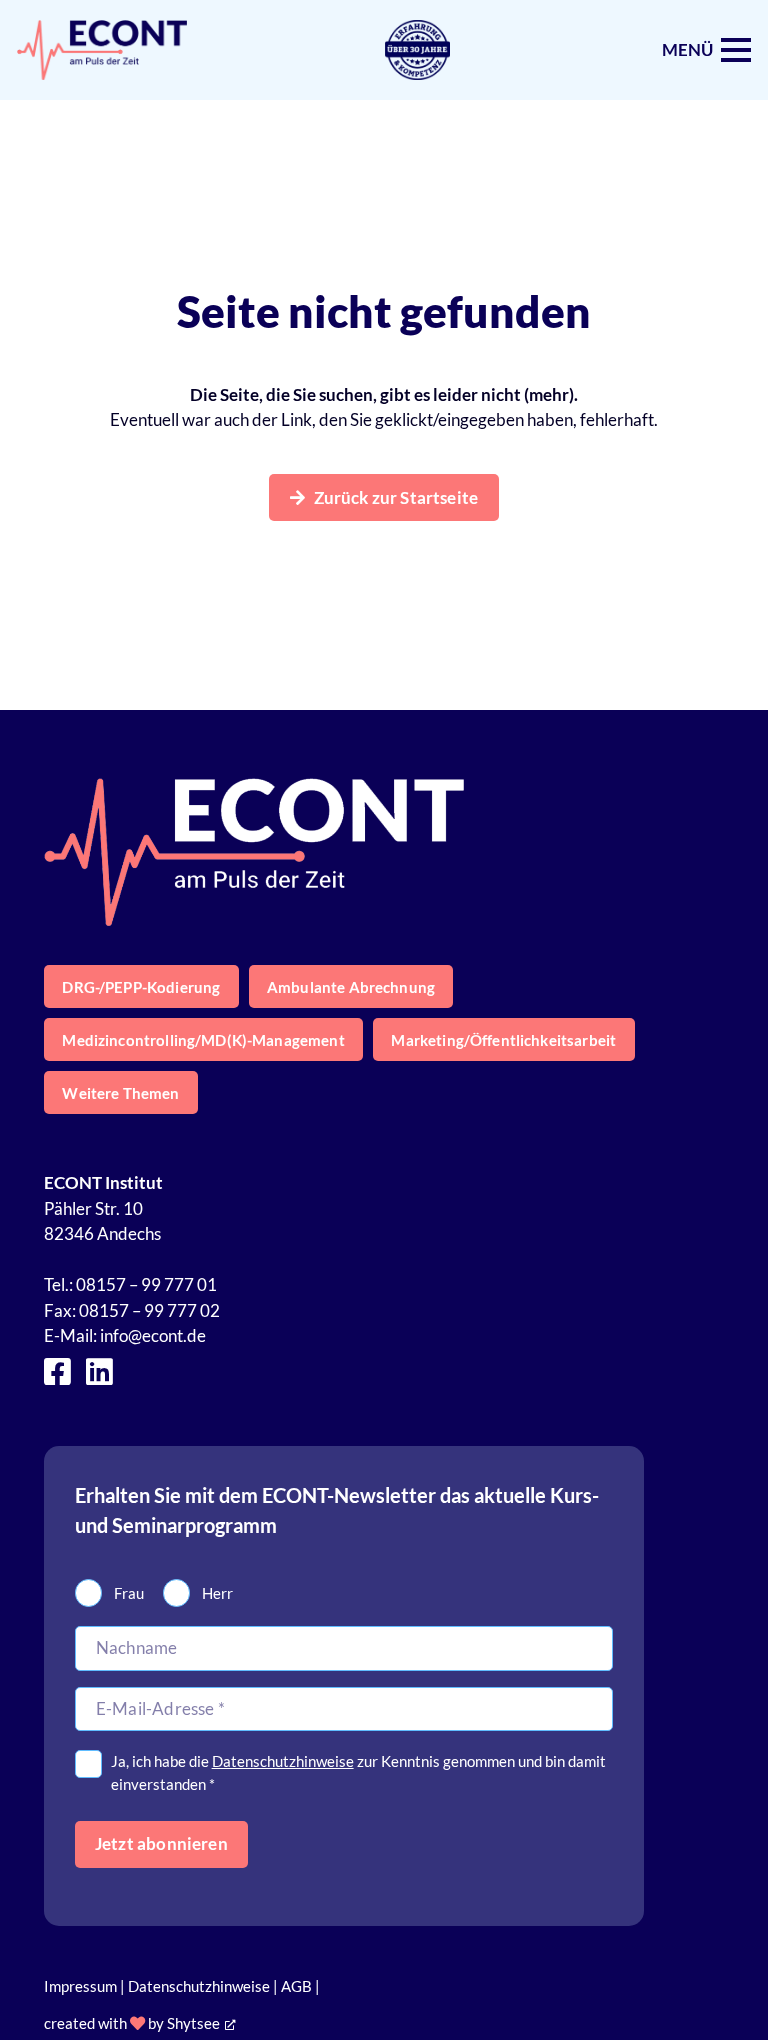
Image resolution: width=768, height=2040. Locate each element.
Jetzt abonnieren (161, 1843)
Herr (217, 1593)
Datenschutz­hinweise (283, 1761)
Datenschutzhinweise (199, 1986)
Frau (129, 1593)
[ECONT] (102, 50)
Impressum (80, 1986)
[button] (706, 50)
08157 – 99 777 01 (146, 1284)
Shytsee (193, 2023)
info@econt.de (153, 1335)
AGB (296, 1986)
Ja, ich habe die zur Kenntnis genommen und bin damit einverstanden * (358, 1772)
